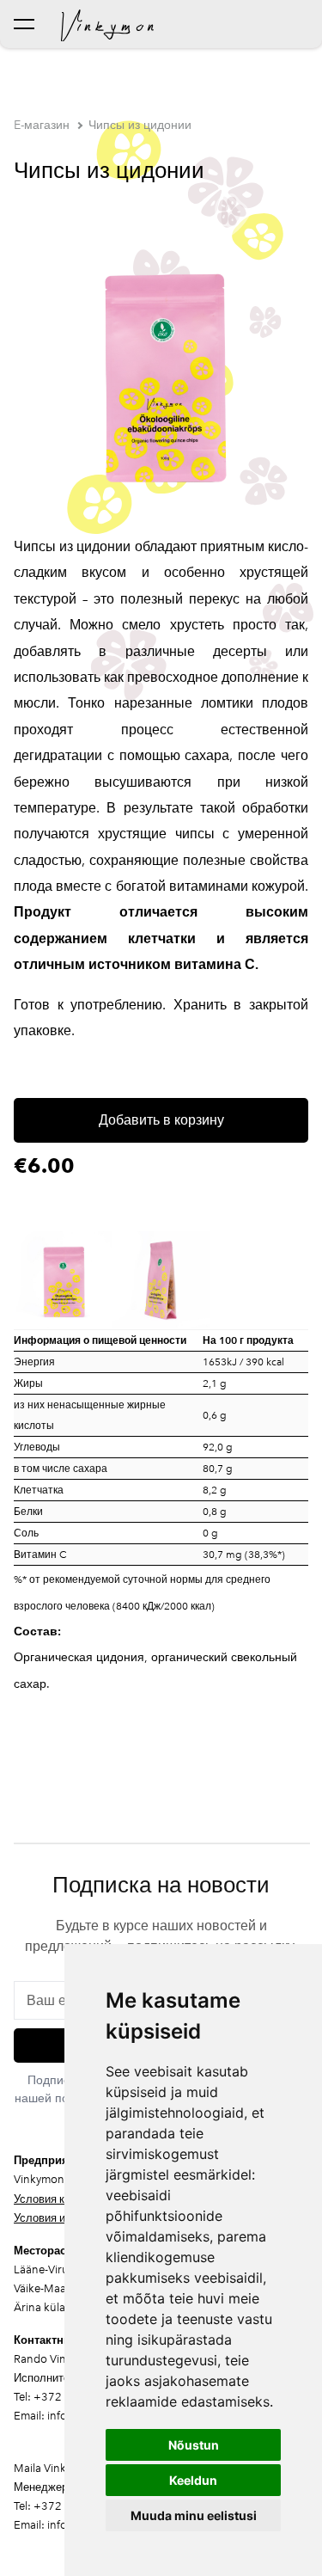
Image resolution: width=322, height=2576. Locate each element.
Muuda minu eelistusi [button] (194, 2515)
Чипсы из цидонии (140, 125)
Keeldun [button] (193, 2480)
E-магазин (42, 125)
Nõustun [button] (194, 2445)
